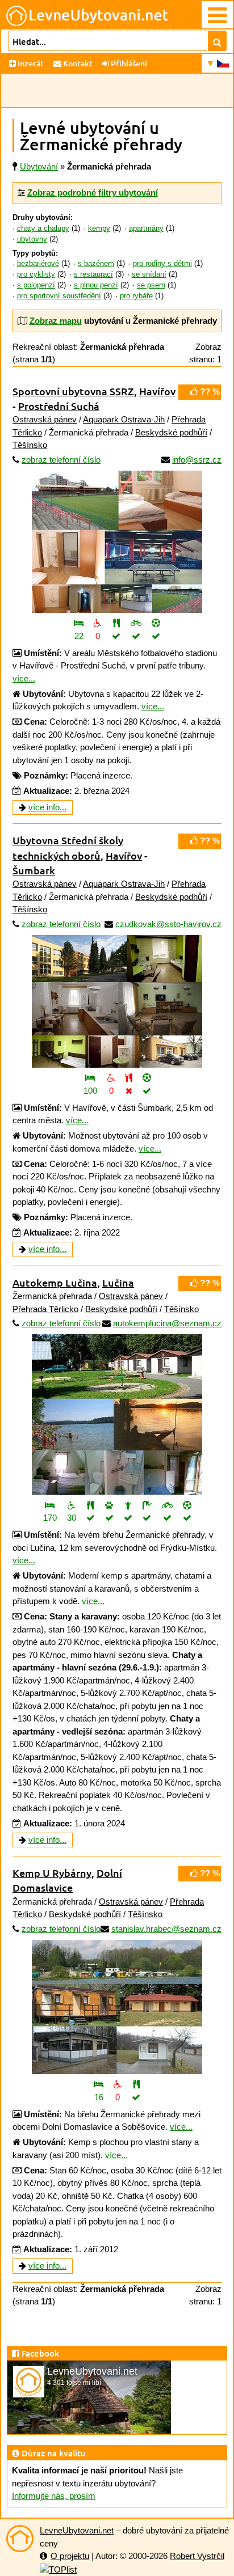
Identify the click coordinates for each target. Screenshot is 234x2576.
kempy (99, 229)
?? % (209, 392)
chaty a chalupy (43, 229)
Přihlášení (128, 63)
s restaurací (93, 274)
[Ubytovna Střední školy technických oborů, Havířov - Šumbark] (117, 1001)
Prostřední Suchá (59, 406)
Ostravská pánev (45, 419)
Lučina (118, 1282)
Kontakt (77, 63)
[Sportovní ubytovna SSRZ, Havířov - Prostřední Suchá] (117, 542)
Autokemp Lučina (55, 1282)
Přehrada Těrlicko (45, 1309)
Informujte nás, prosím (54, 2496)
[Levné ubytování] (20, 2539)
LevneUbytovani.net (77, 2530)
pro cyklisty (36, 274)
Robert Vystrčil (197, 2556)
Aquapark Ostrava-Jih (124, 419)
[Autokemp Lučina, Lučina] (117, 1414)
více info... (47, 807)
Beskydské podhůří (171, 432)
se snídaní (149, 274)
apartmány (146, 229)
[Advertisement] (117, 91)
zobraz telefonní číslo (61, 460)
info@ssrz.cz (197, 460)
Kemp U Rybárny (52, 1873)
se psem (151, 285)
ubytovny (32, 239)
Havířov (157, 391)
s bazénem (96, 264)
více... (24, 678)
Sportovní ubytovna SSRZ (73, 391)
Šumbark (34, 870)
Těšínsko (30, 445)
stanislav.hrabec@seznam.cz (166, 1929)
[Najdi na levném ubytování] (217, 41)
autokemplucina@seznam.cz (167, 1323)
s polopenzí (36, 285)
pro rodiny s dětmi (162, 264)
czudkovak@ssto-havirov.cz (168, 924)
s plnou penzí (96, 285)
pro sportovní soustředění (59, 296)
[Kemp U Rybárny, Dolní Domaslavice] (117, 2007)
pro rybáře (136, 296)
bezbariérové (38, 264)
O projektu (70, 2556)
